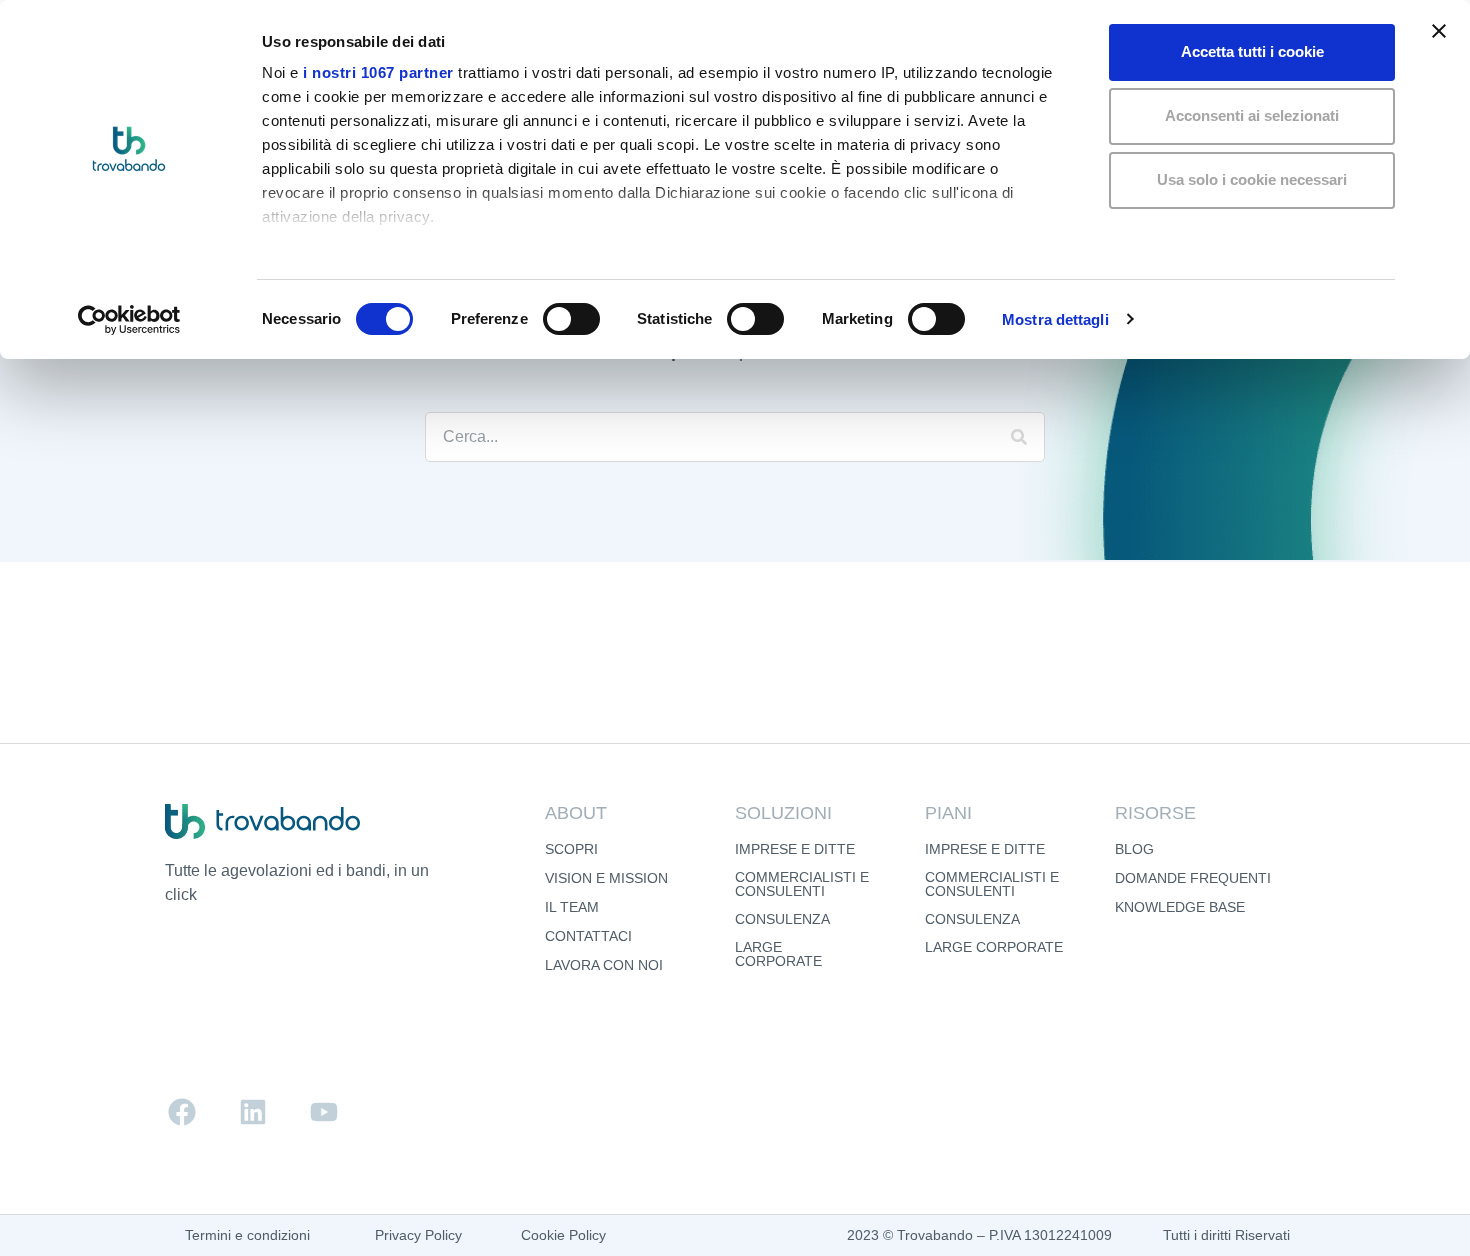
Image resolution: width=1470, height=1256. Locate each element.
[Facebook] (182, 1112)
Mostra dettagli (1055, 319)
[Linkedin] (253, 1112)
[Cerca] (1019, 437)
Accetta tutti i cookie (1252, 51)
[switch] (571, 319)
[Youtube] (324, 1112)
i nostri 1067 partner (378, 72)
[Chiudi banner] (1439, 31)
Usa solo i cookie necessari (1252, 179)
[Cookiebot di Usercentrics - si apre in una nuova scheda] (129, 320)
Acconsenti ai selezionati (1252, 115)
